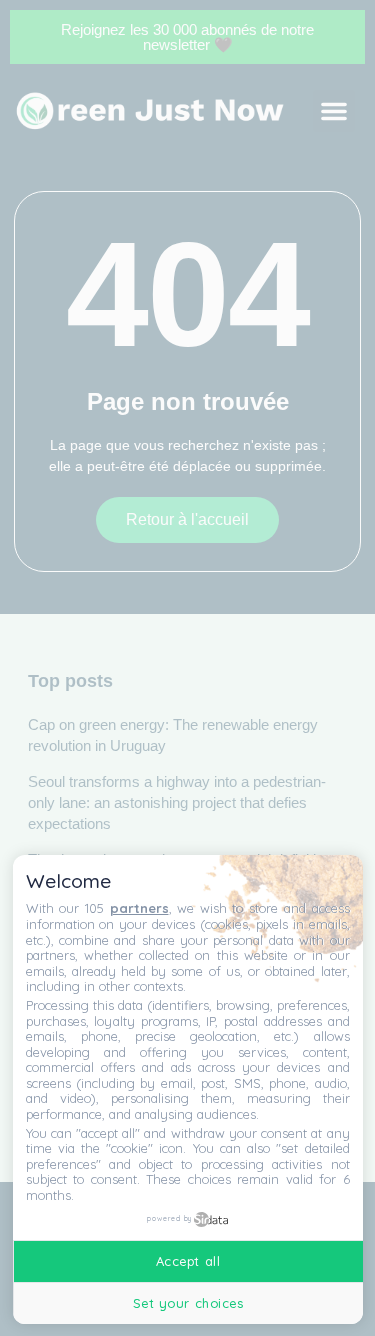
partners (139, 908)
